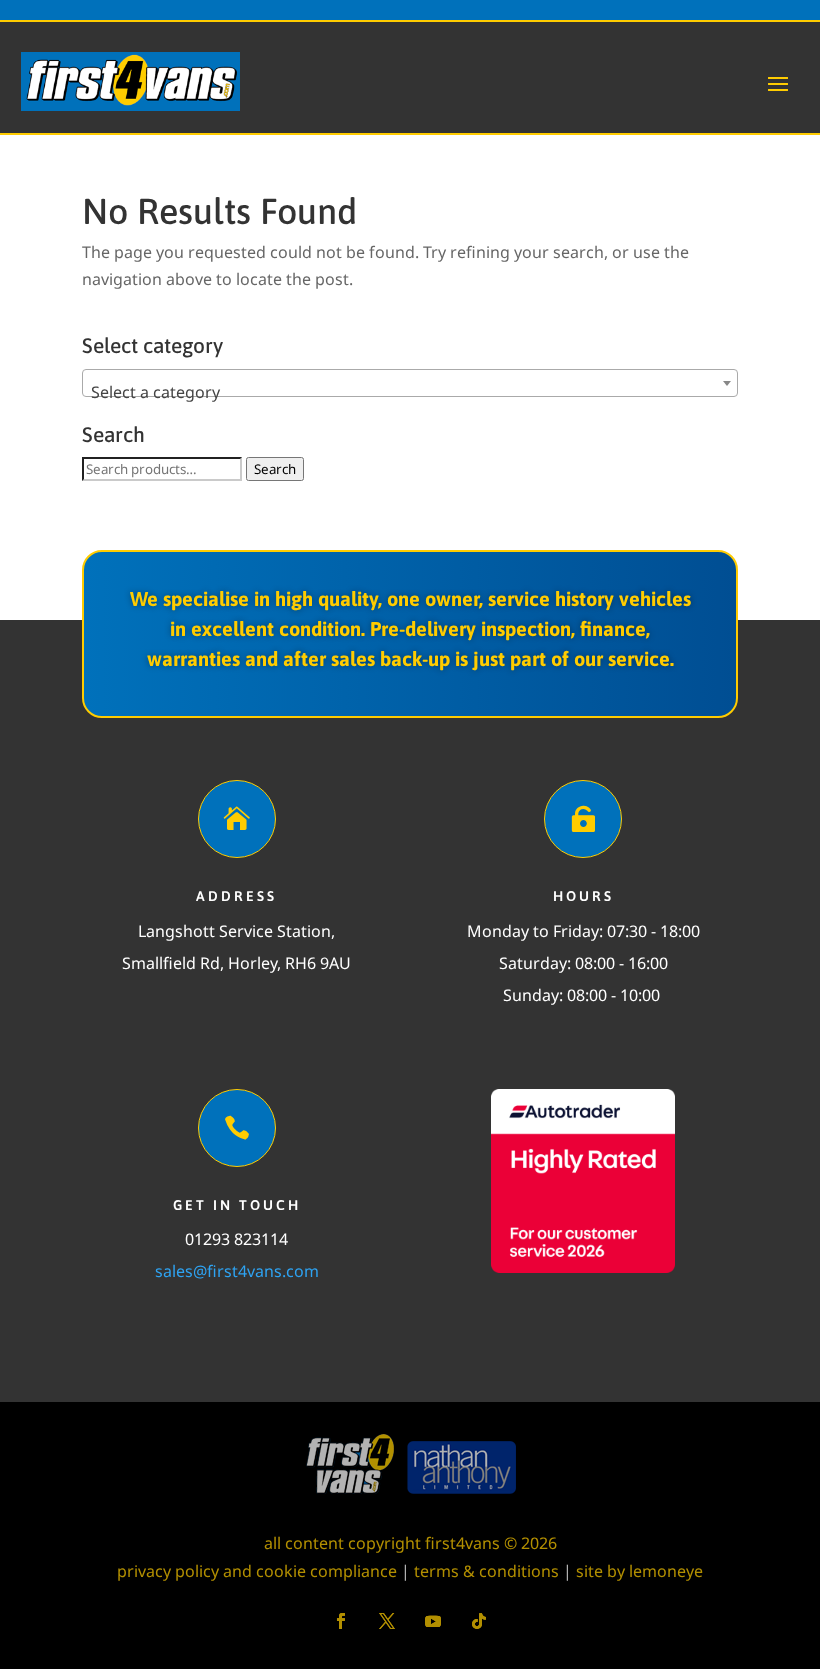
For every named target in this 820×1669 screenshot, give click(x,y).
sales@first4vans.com (237, 1271)
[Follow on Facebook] (341, 1621)
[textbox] (410, 392)
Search (275, 469)
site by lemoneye (639, 1571)
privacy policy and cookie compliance (257, 1571)
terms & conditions (486, 1571)
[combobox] (410, 383)
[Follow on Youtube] (433, 1621)
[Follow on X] (387, 1621)
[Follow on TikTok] (479, 1621)
